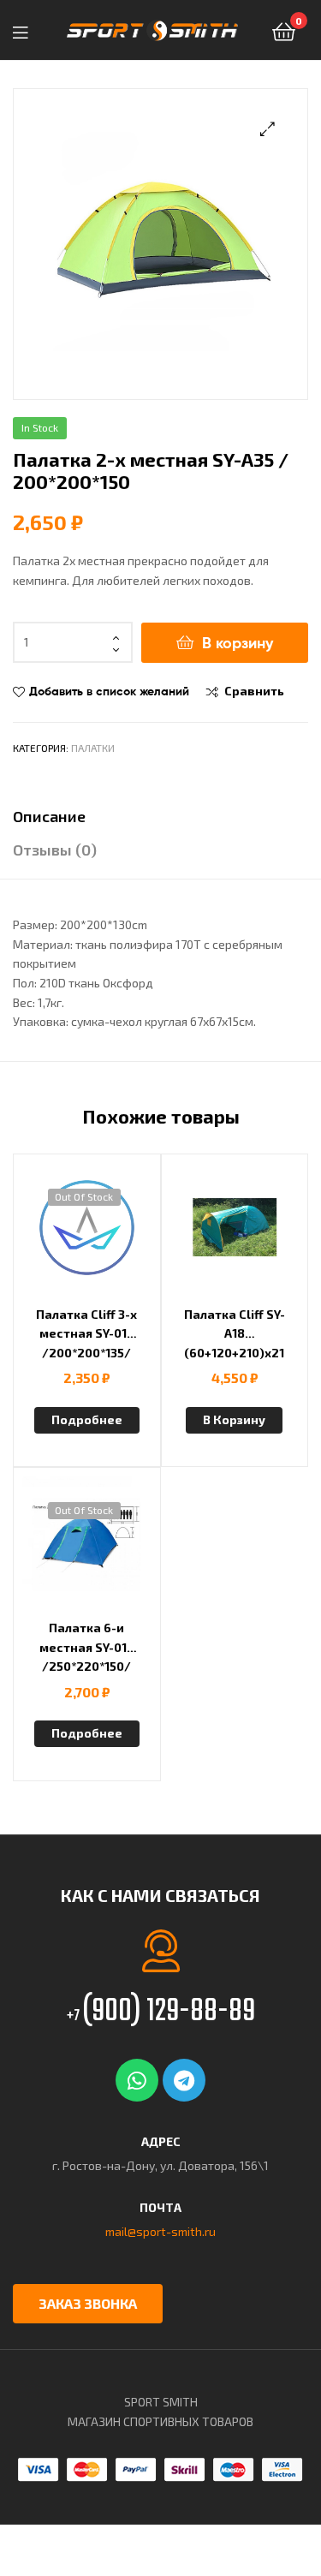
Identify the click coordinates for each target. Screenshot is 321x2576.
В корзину (238, 643)
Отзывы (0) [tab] (55, 850)
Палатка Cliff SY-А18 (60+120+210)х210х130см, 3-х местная (235, 1334)
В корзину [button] (234, 1419)
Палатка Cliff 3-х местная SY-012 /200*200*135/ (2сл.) (86, 1334)
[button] (267, 129)
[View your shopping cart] (284, 30)
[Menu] (26, 30)
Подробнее (87, 1419)
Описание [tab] (49, 816)
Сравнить (254, 691)
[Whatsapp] (137, 2080)
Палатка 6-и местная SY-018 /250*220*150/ (87, 1647)
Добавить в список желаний (109, 691)
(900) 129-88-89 (161, 2012)
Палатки (93, 748)
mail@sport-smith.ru (160, 2231)
